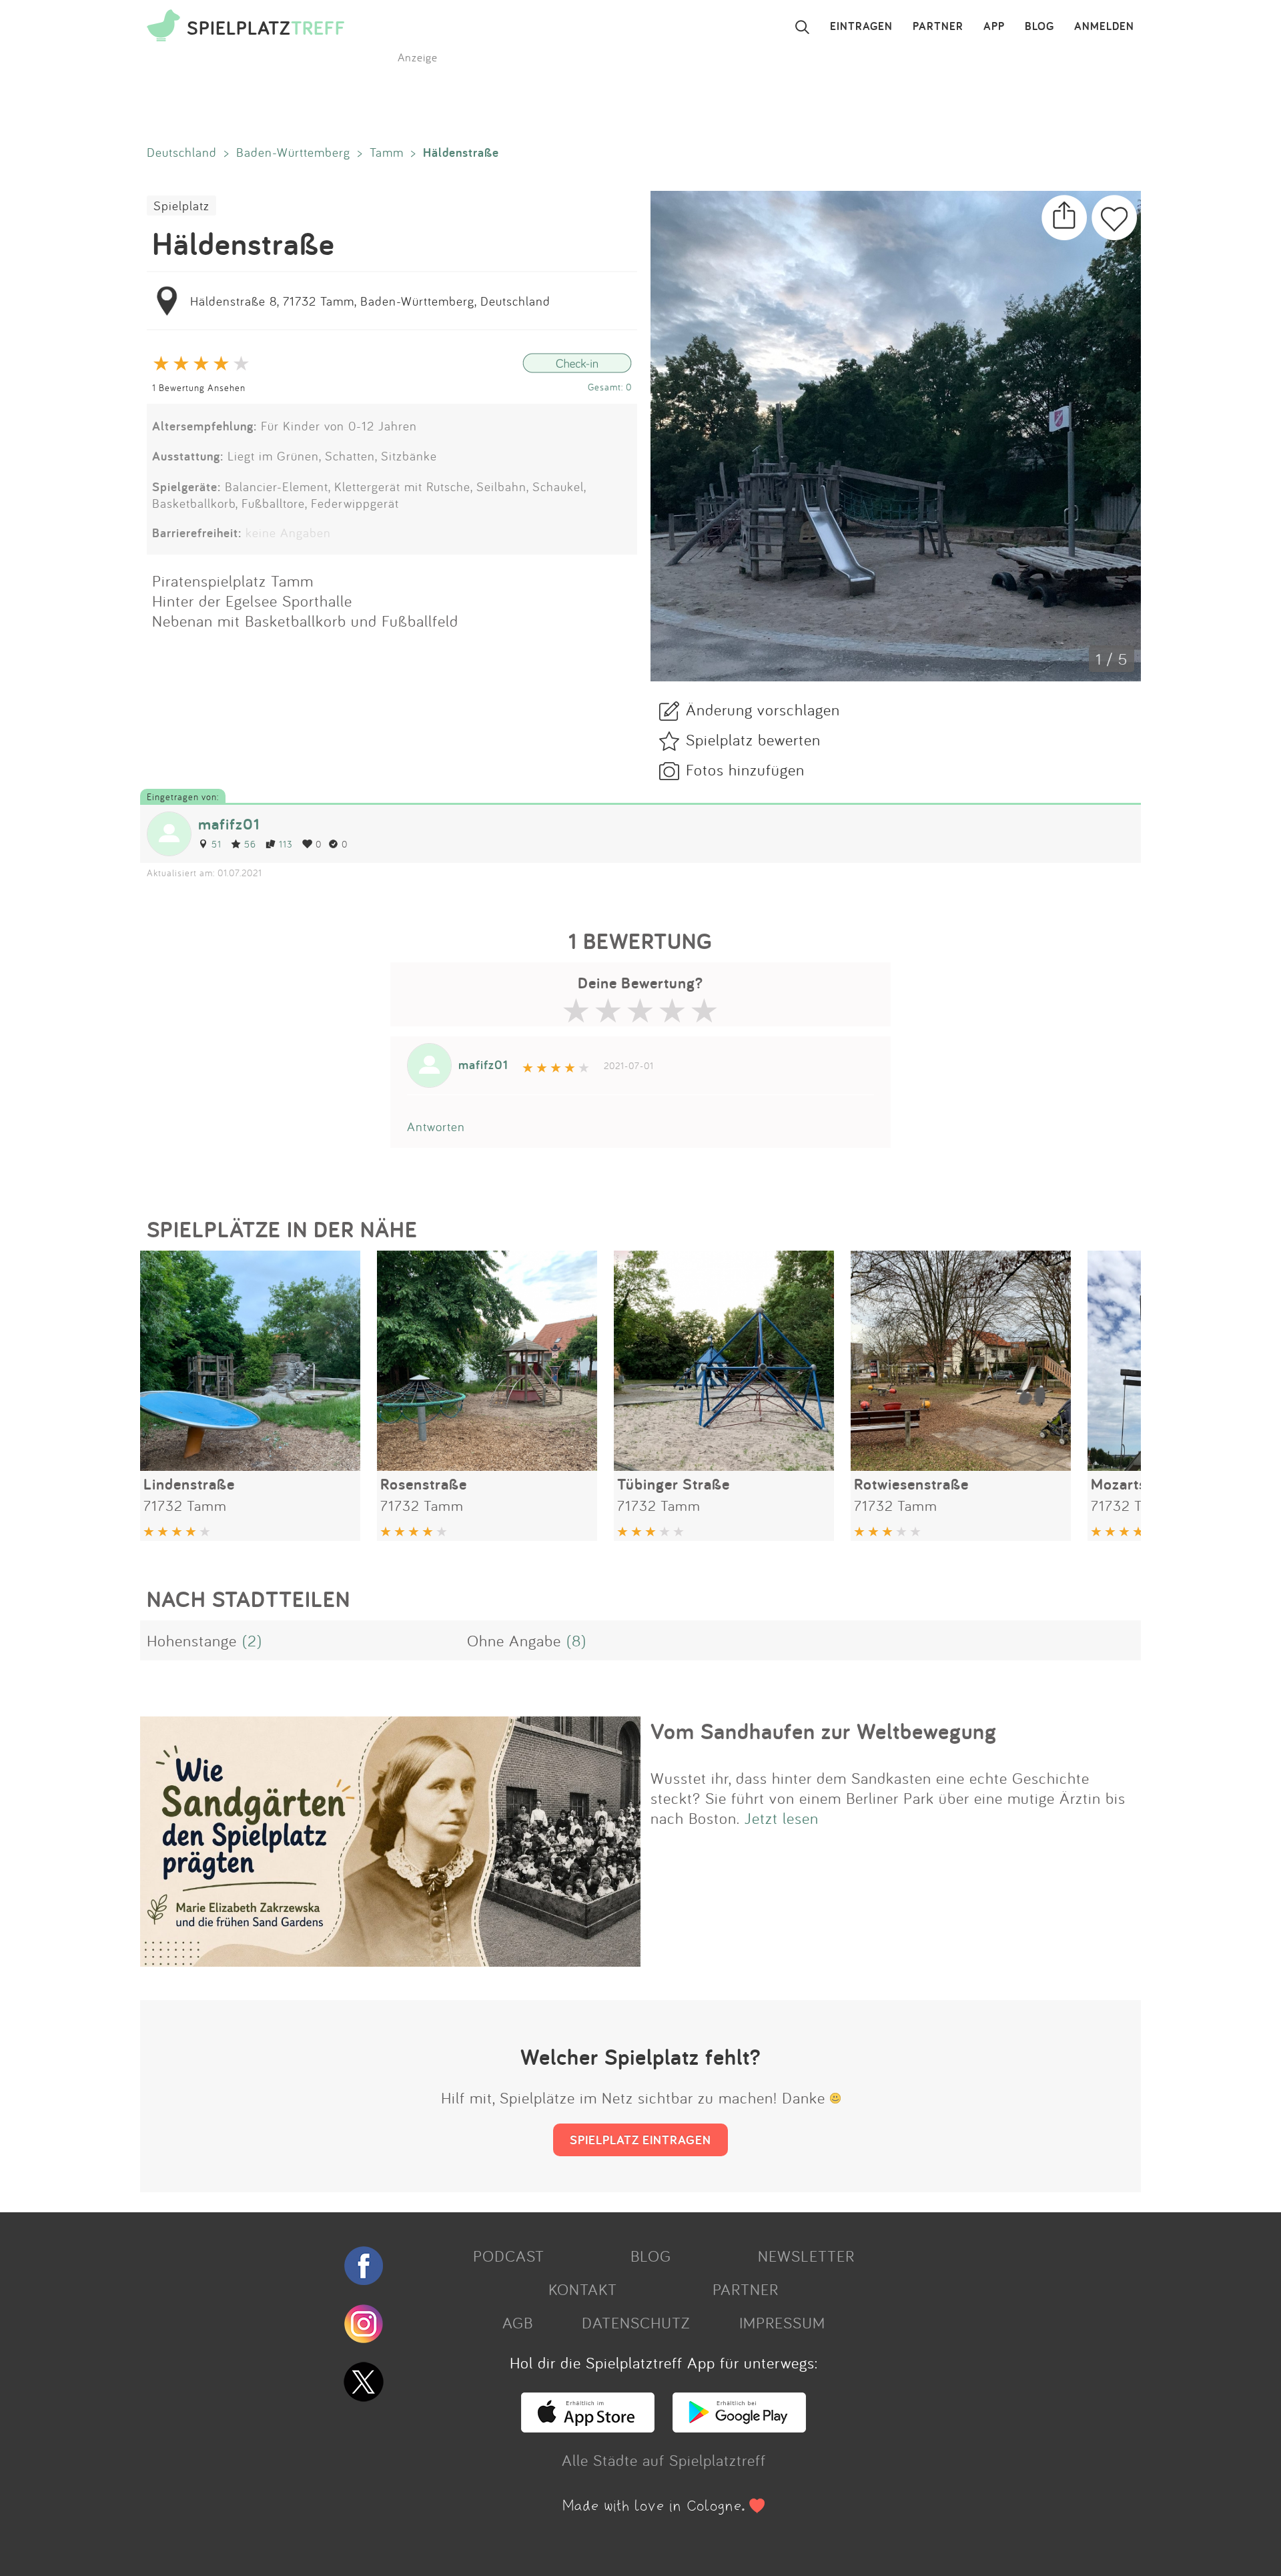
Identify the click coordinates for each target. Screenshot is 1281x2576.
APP (994, 27)
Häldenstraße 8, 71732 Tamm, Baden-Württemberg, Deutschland (370, 301)
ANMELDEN (1104, 27)
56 (250, 844)
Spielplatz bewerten (753, 739)
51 (217, 844)
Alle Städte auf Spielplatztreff (664, 2460)
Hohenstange (192, 1640)
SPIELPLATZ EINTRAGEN (640, 2140)
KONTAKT (583, 2289)
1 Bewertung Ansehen (199, 387)
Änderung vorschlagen (763, 709)
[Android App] (739, 2427)
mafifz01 (229, 824)
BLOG (1039, 27)
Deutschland (182, 152)
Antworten (436, 1126)
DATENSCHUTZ (636, 2322)
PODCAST (509, 2256)
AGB (518, 2322)
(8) (576, 1640)
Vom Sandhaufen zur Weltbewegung (824, 1731)
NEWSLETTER (806, 2256)
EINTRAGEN (861, 27)
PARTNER (938, 27)
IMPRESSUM (782, 2322)
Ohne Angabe (514, 1640)
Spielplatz (181, 206)
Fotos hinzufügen (745, 769)
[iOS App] (588, 2427)
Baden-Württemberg (293, 152)
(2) (252, 1640)
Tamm (387, 152)
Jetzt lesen (782, 1818)
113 (286, 844)
